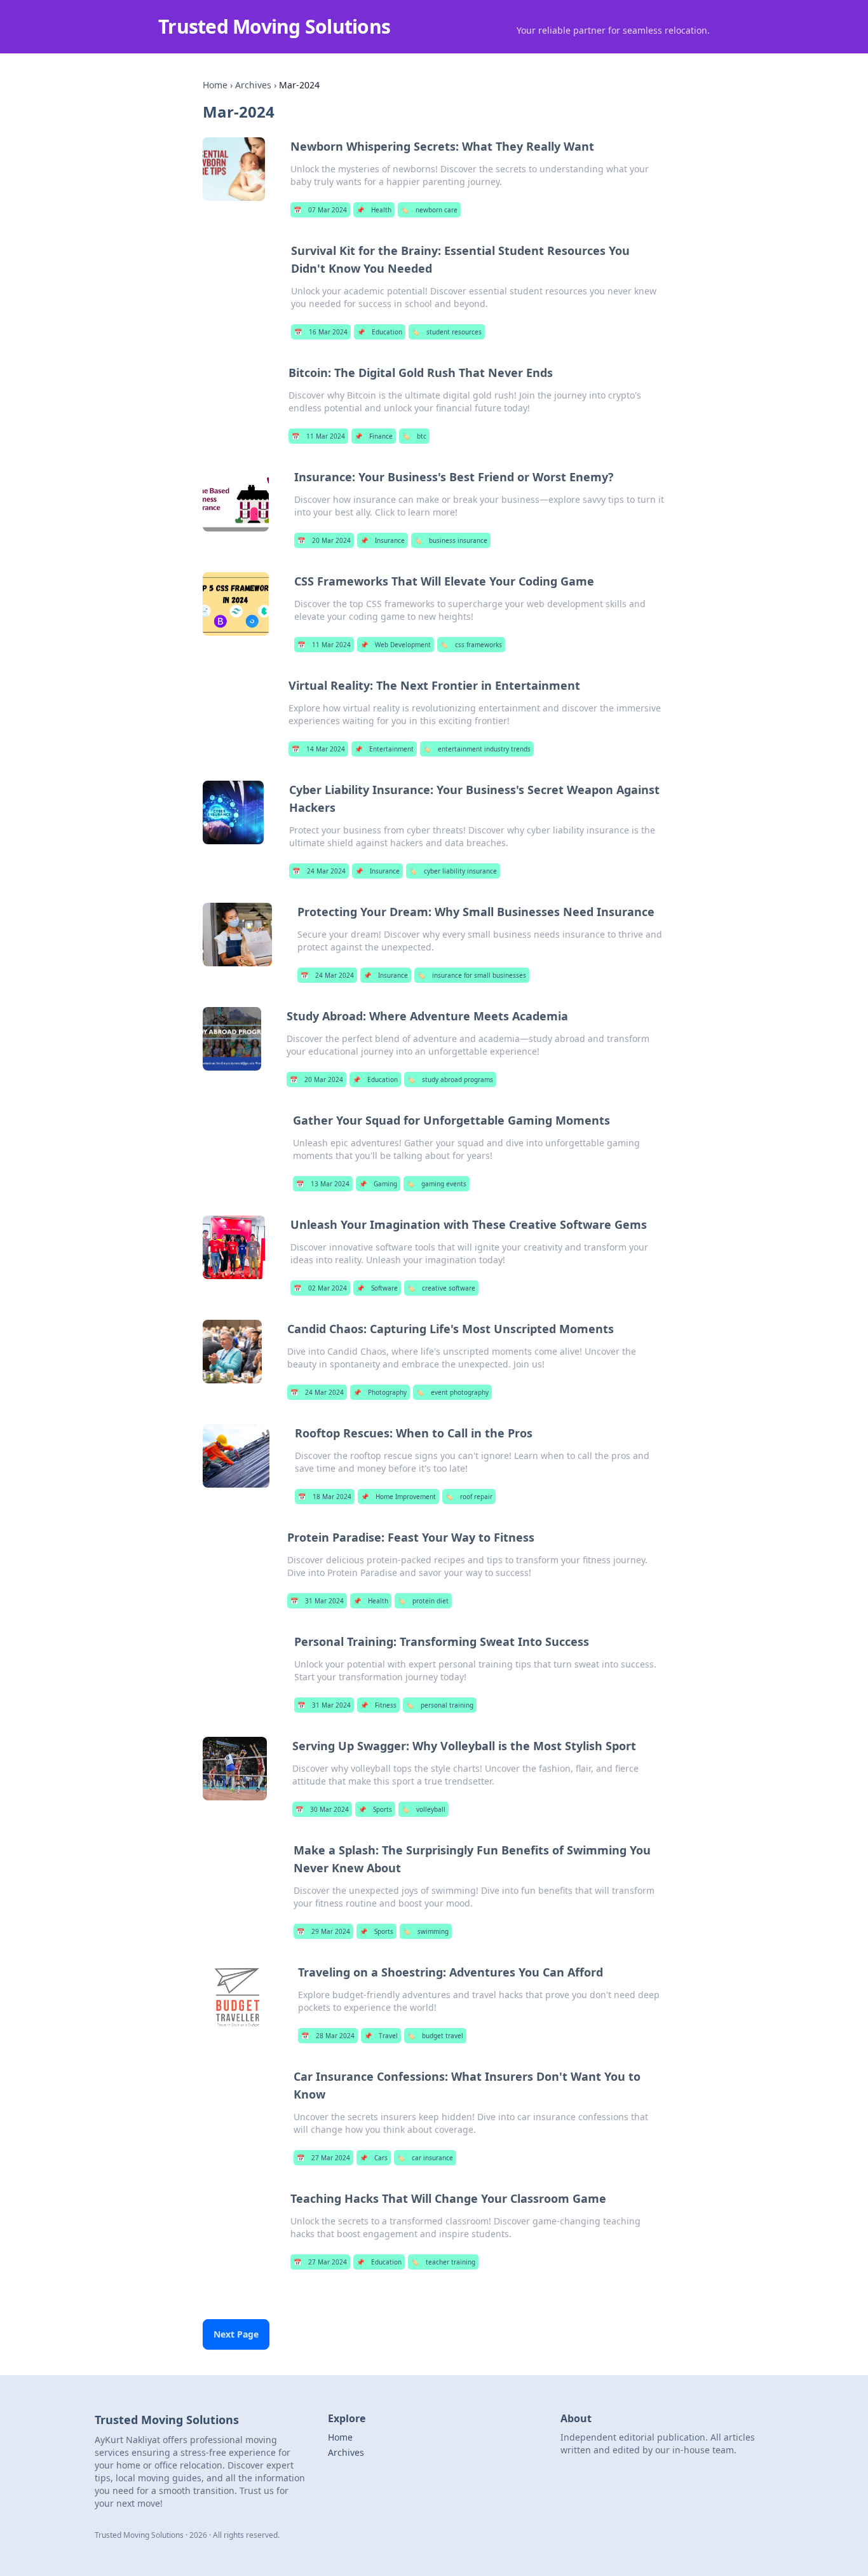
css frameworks (471, 645)
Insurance (383, 540)
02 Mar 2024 (320, 1288)
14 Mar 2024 (318, 749)
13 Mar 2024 (323, 1184)
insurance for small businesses (472, 975)
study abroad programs (450, 1079)
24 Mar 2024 (319, 871)
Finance (374, 436)
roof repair (469, 1497)
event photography (452, 1392)
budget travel (435, 2036)
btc (414, 436)
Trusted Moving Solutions (274, 26)
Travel (381, 2036)
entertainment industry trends (477, 749)
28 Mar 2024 (328, 2036)
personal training (440, 1705)
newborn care (429, 210)
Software (377, 1288)
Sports (375, 1809)
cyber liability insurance (453, 871)
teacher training (443, 2262)
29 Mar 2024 (323, 1931)
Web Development (396, 645)
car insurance (425, 2158)
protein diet (423, 1601)
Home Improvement (398, 1497)
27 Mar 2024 (323, 2158)
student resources (447, 332)
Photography (380, 1392)
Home (215, 85)
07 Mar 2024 (320, 210)
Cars (374, 2158)
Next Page (236, 2334)
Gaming (378, 1184)
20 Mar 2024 (324, 540)
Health (374, 210)
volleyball (424, 1809)
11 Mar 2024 (318, 436)
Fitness (378, 1705)
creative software (441, 1288)
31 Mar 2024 (317, 1601)
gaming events (437, 1184)
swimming (426, 1931)
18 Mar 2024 (325, 1497)
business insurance (451, 540)
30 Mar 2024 (322, 1809)
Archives (253, 85)
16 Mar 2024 (321, 332)
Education (380, 332)
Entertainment (384, 749)
